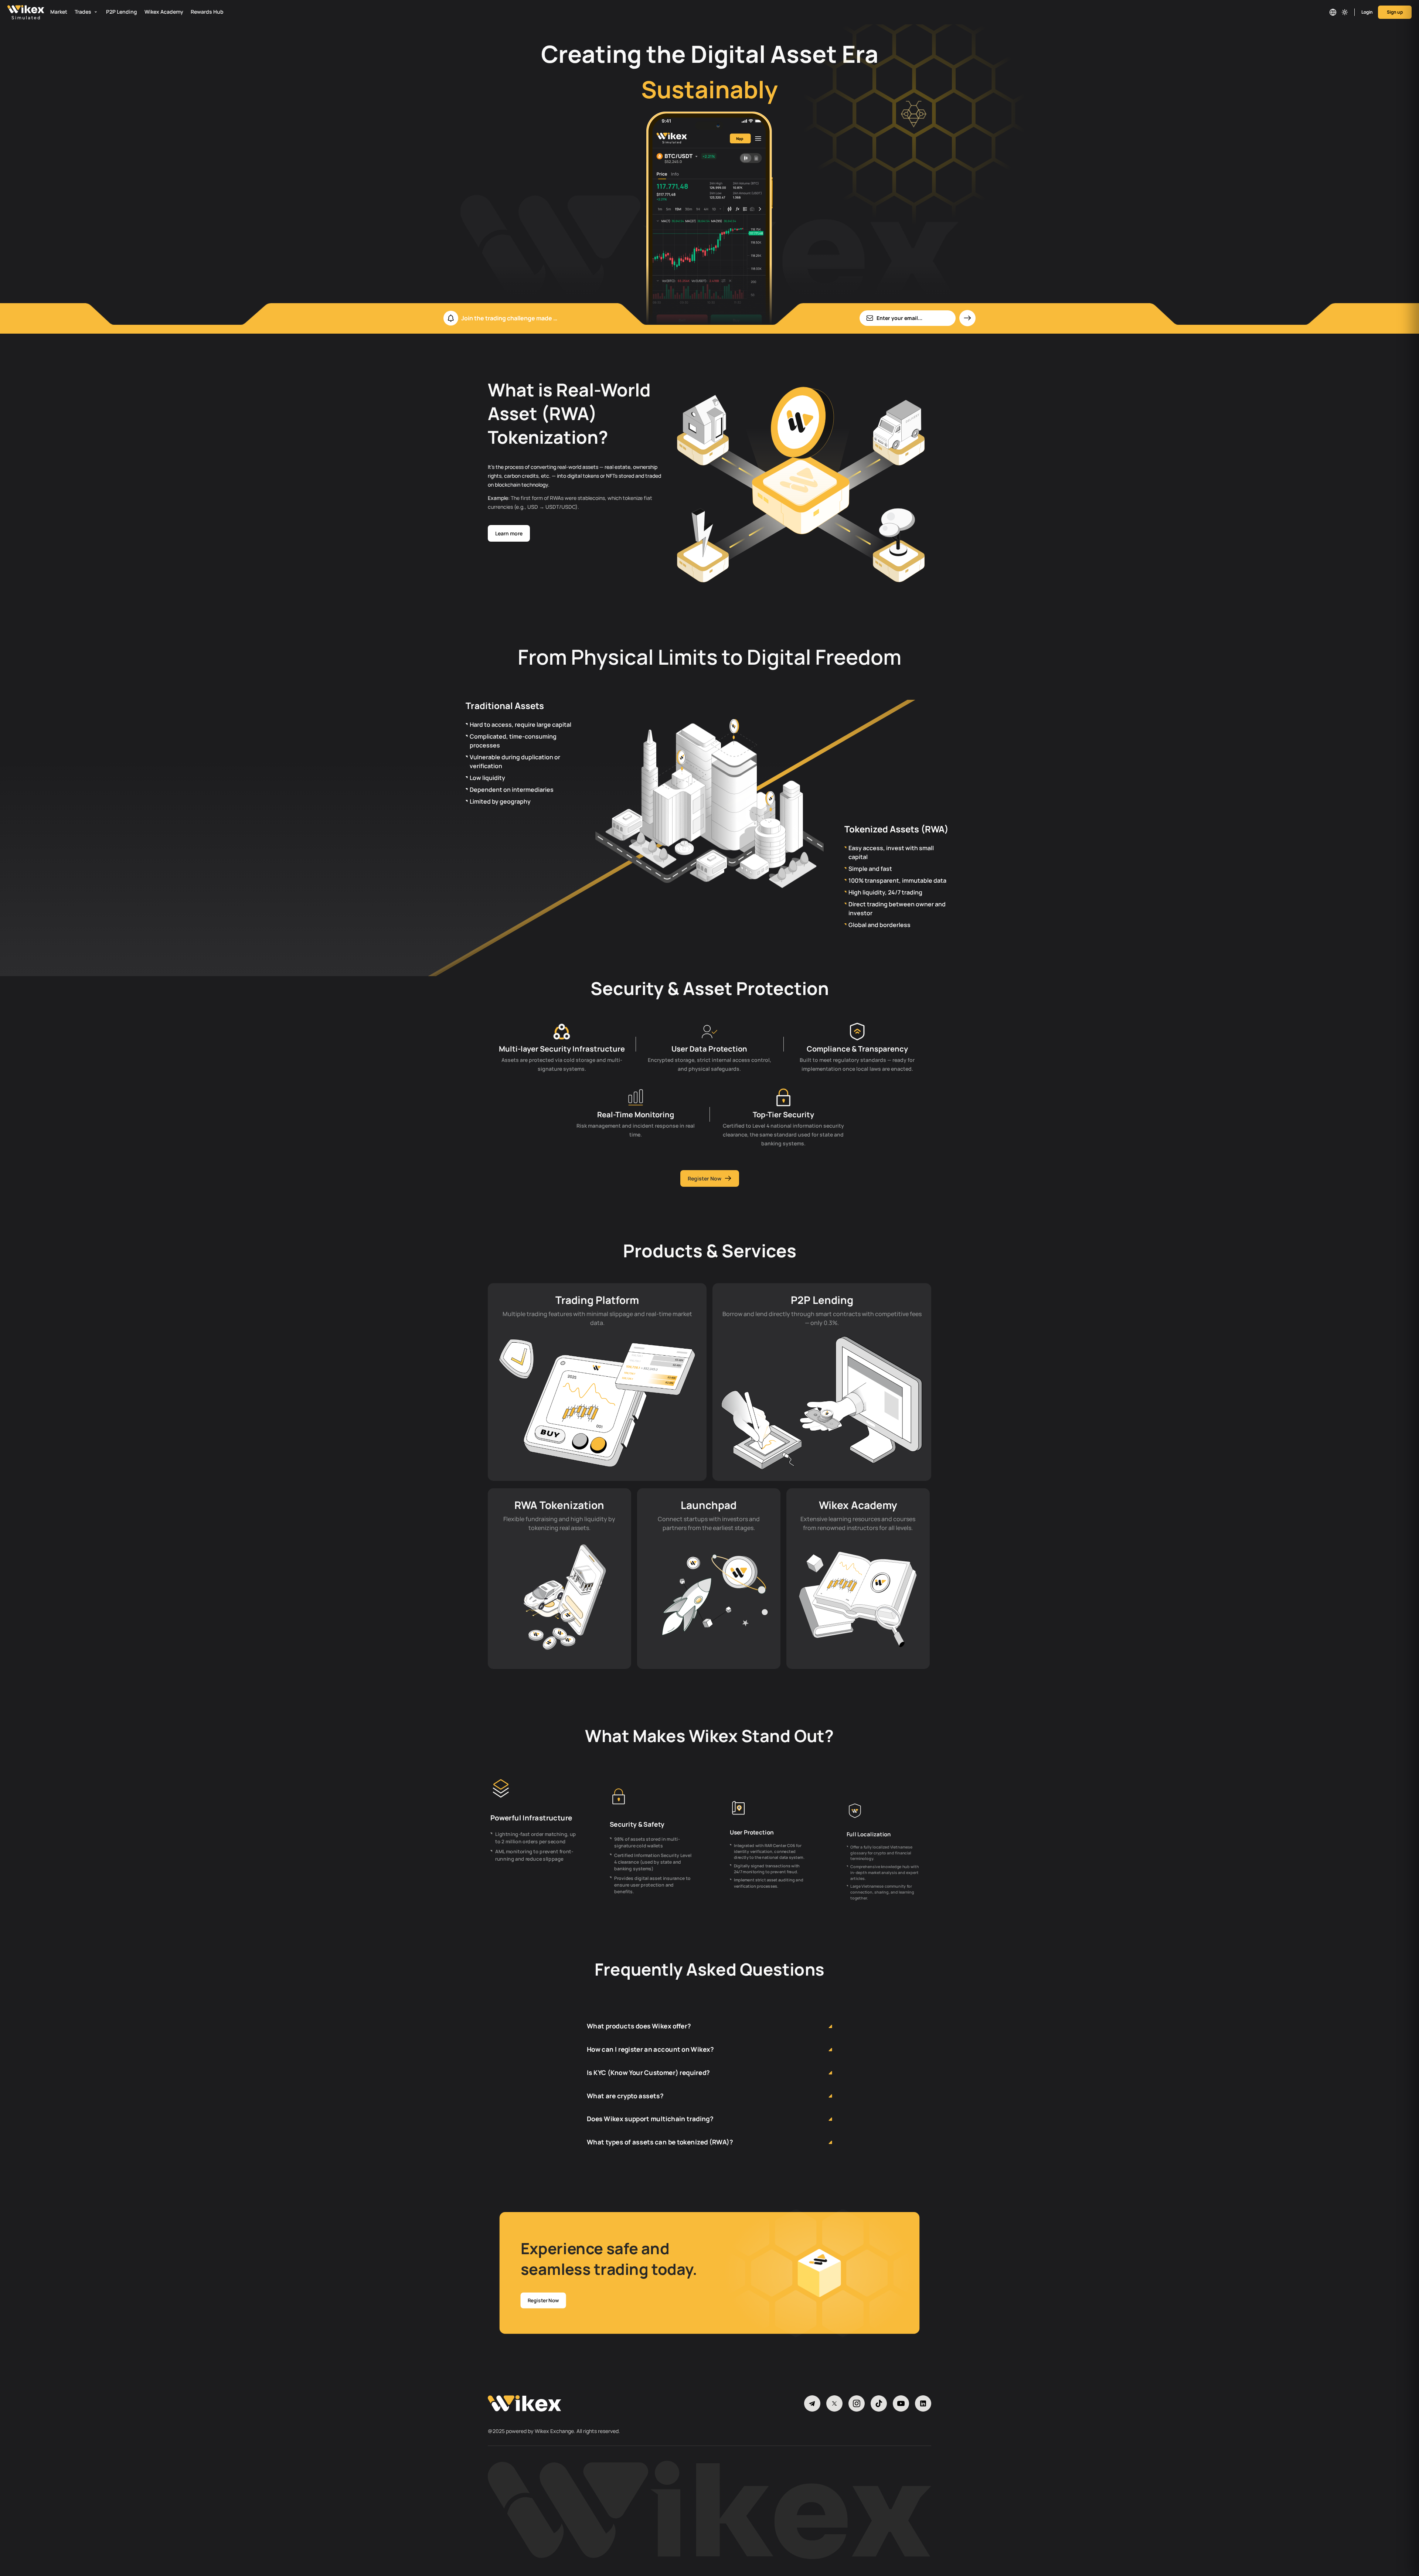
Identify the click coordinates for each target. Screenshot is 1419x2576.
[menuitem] (61, 12)
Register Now (705, 1178)
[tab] (709, 2009)
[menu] (650, 12)
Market (59, 12)
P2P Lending (122, 12)
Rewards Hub (207, 12)
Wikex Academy (164, 12)
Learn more (509, 533)
